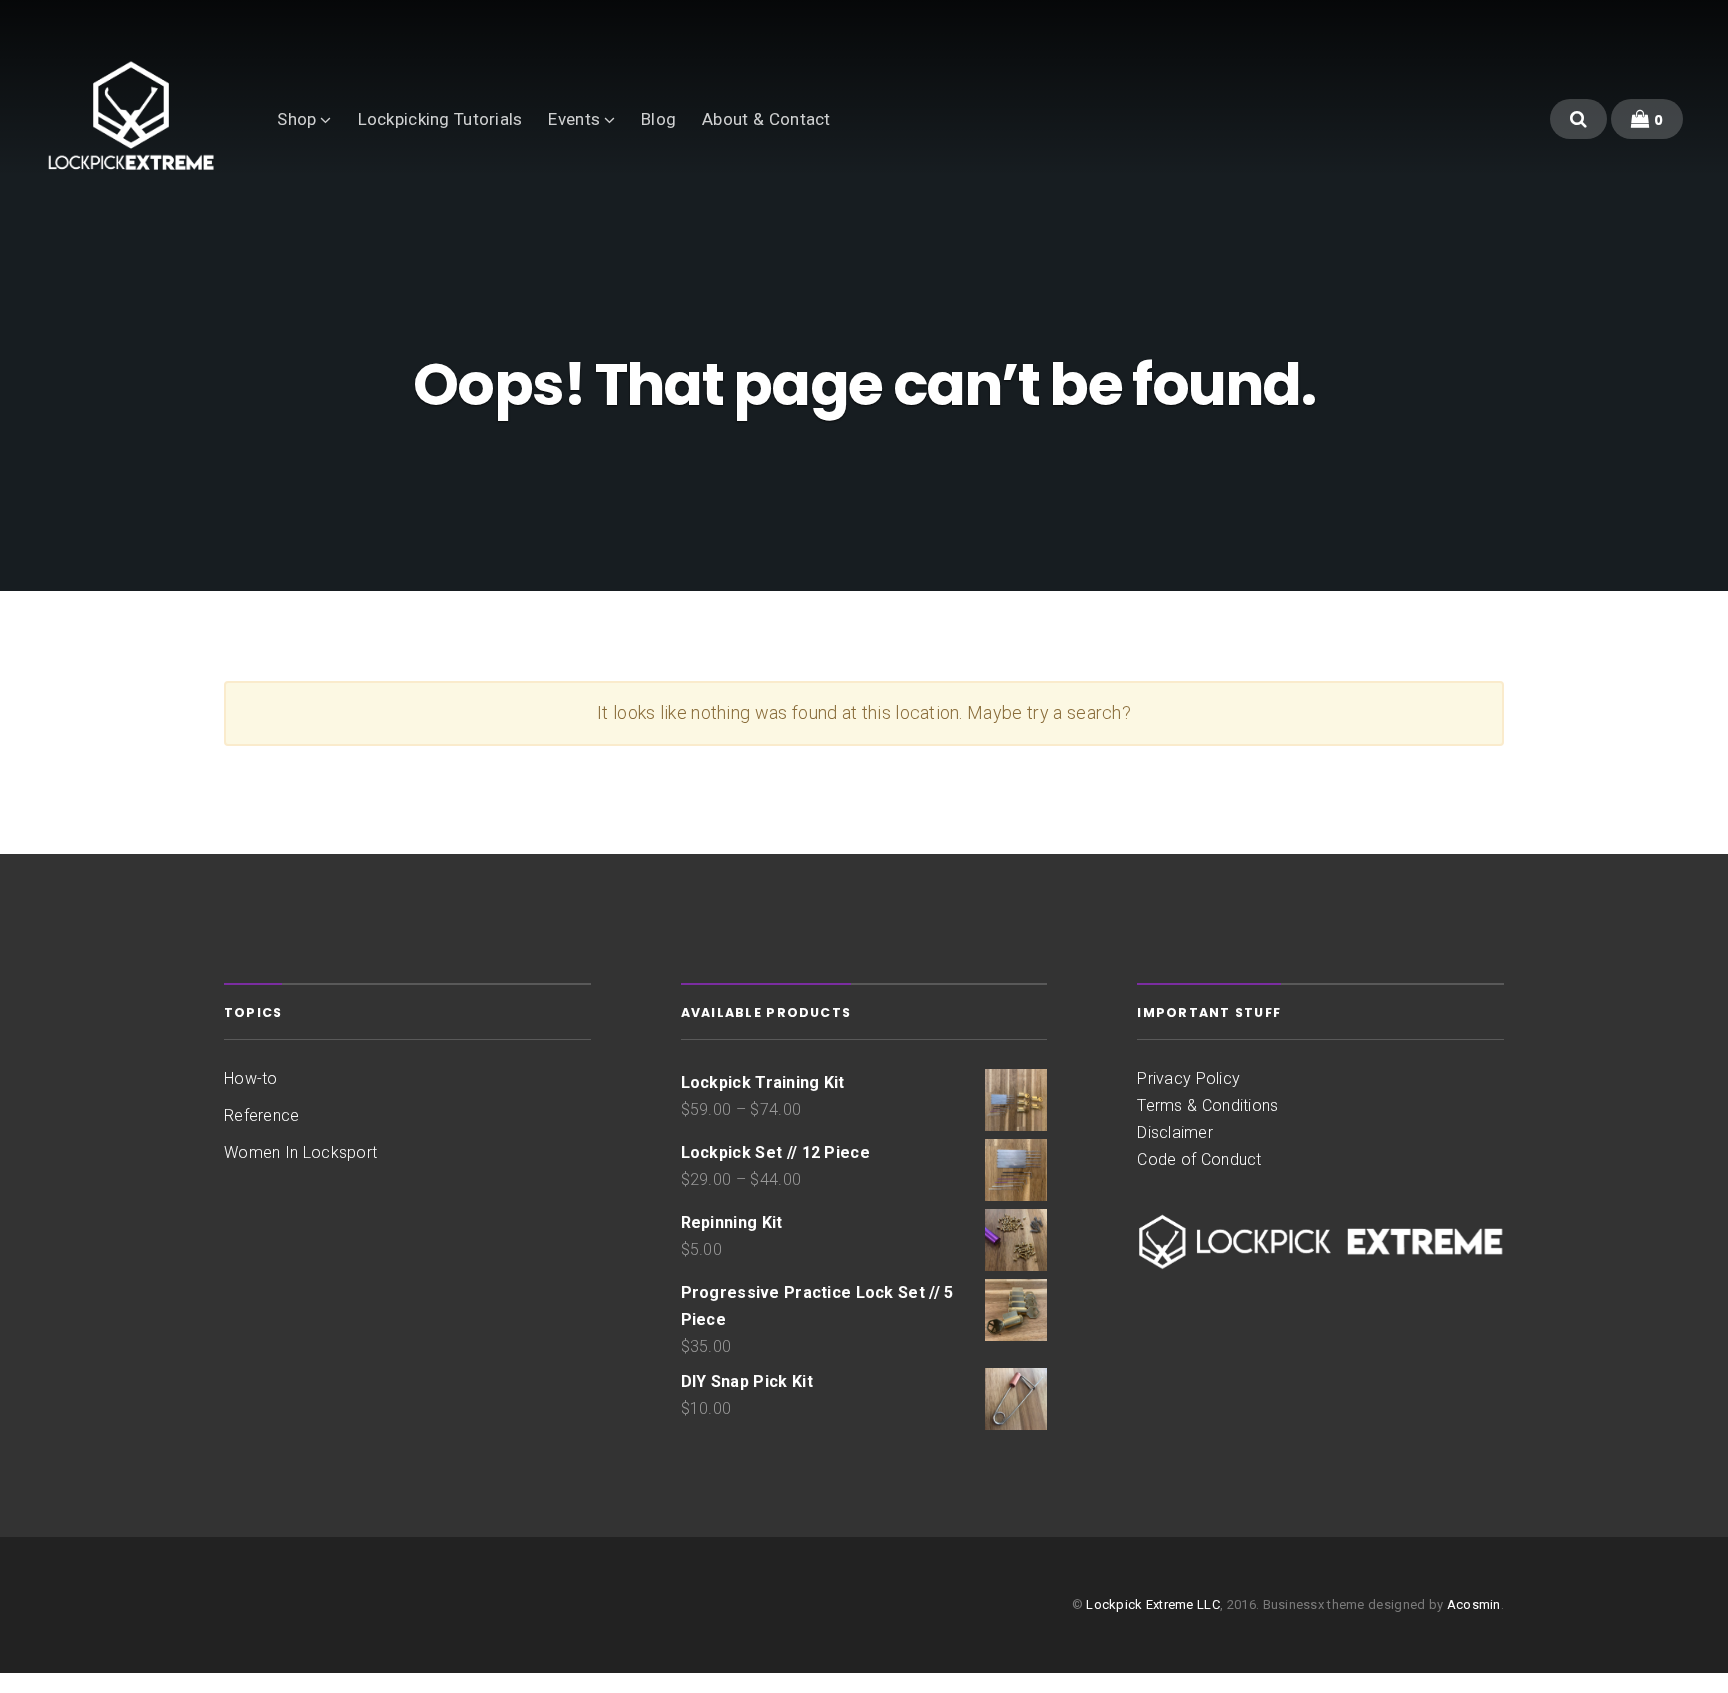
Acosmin (1474, 1604)
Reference (261, 1115)
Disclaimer (1175, 1132)
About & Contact (766, 119)
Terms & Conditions (1207, 1105)
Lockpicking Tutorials (440, 119)
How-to (251, 1078)
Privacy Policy (1188, 1078)
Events (574, 119)
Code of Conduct (1199, 1159)
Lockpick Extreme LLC (1153, 1604)
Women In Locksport (300, 1152)
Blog (658, 119)
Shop (296, 119)
